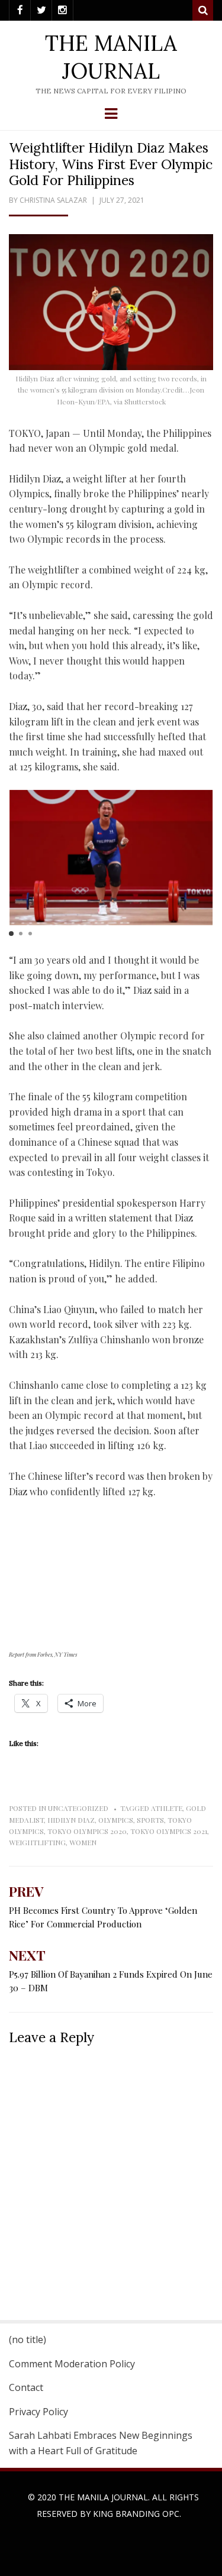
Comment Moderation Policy (72, 2364)
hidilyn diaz (71, 1820)
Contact (26, 2387)
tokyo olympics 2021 (169, 1831)
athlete (167, 1808)
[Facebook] (20, 10)
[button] (11, 934)
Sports (150, 1820)
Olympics (116, 1820)
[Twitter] (41, 10)
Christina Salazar (53, 200)
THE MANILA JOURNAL (111, 57)
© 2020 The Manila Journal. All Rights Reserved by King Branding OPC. (113, 2505)
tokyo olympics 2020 (87, 1831)
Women (83, 1842)
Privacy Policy (38, 2412)
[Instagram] (62, 10)
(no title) (28, 2340)
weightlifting (37, 1842)
